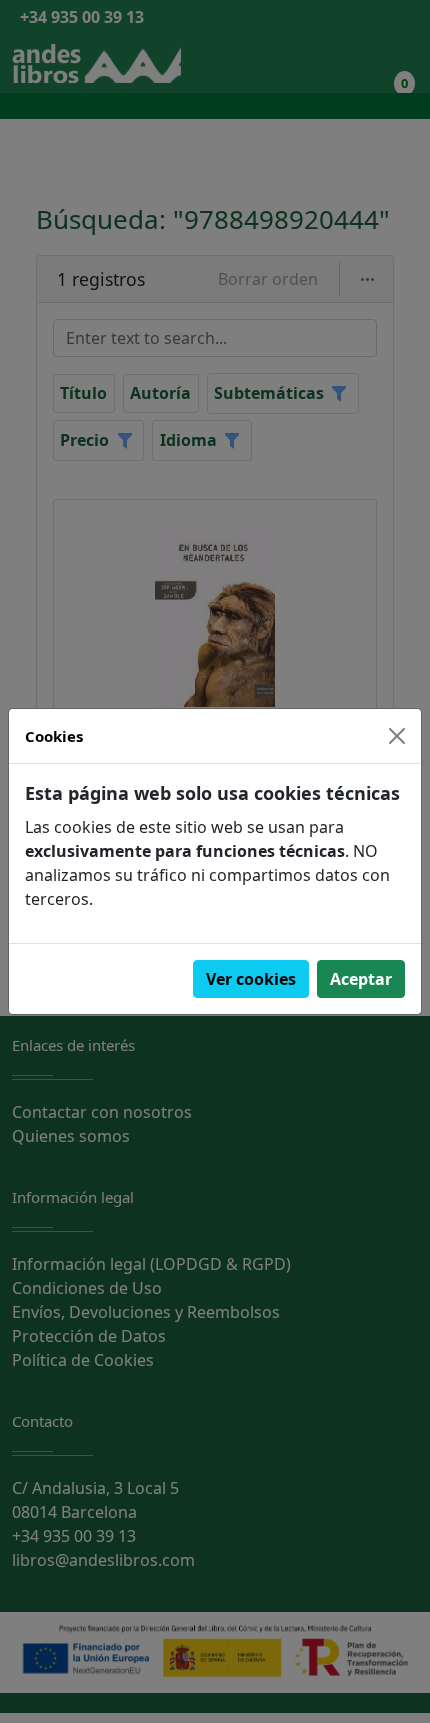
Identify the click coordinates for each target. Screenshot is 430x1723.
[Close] (397, 736)
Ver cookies (251, 979)
